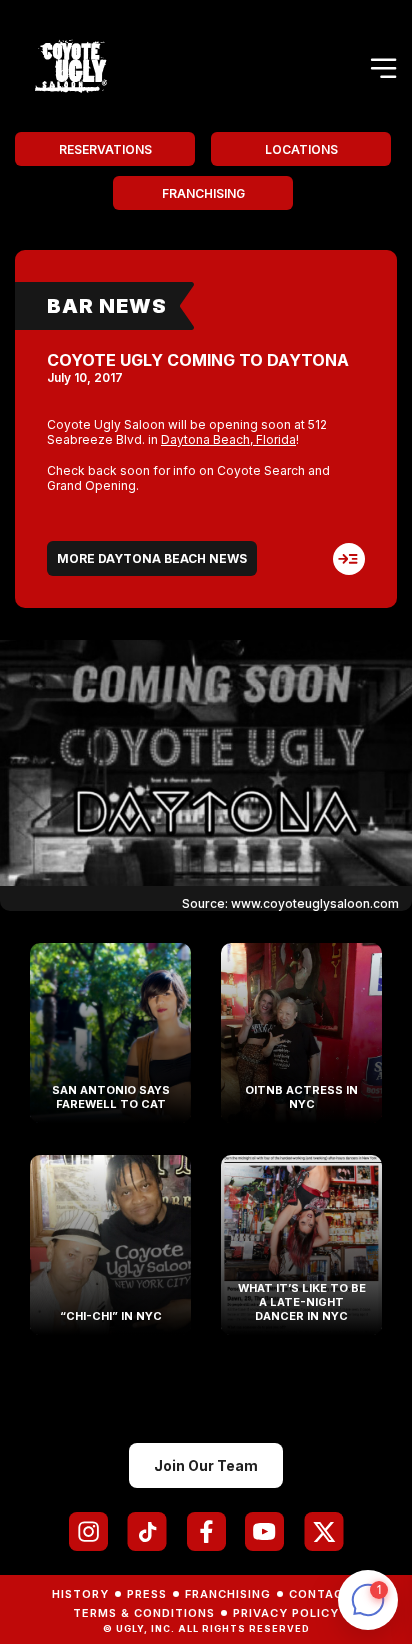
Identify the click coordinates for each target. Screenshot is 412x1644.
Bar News (107, 306)
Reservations (105, 149)
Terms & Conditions (144, 1613)
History (80, 1594)
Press (147, 1594)
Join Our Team (206, 1465)
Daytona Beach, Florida (228, 439)
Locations (301, 149)
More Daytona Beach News (152, 558)
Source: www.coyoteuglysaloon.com (290, 903)
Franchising (203, 193)
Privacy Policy (286, 1613)
